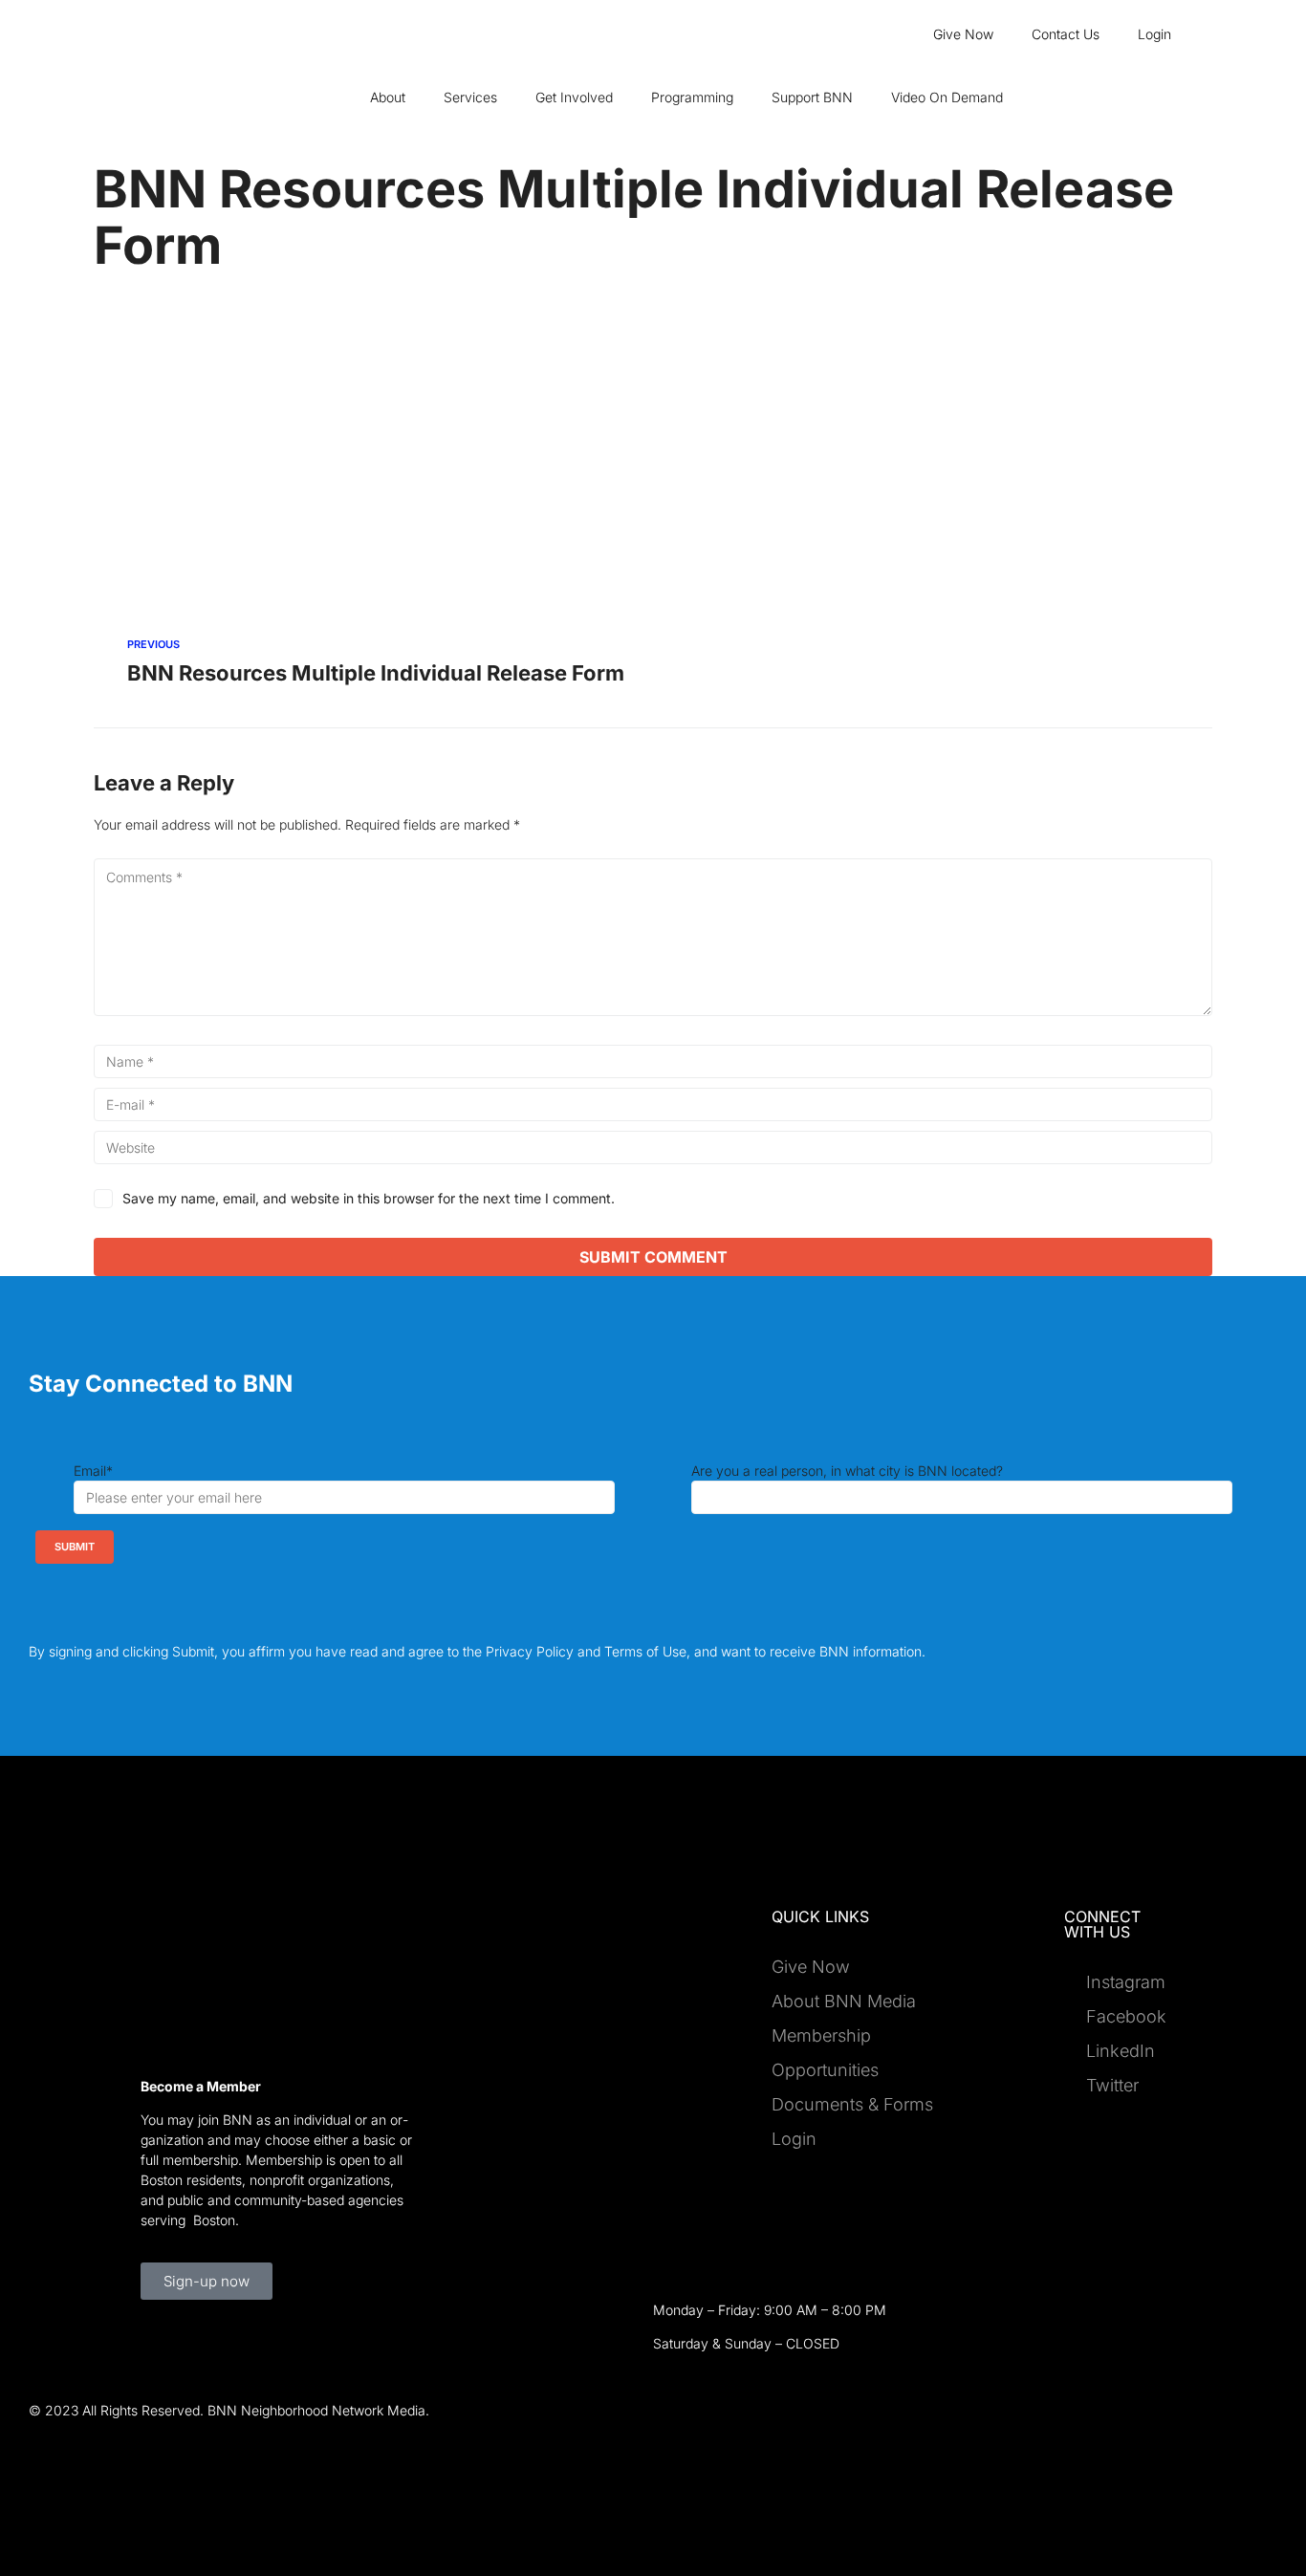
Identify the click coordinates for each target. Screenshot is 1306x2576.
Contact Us (1066, 34)
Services (470, 97)
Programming (692, 97)
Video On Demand (947, 97)
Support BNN (812, 97)
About (388, 97)
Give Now (963, 34)
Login (1154, 34)
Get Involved (574, 97)
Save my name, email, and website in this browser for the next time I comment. (369, 1198)
